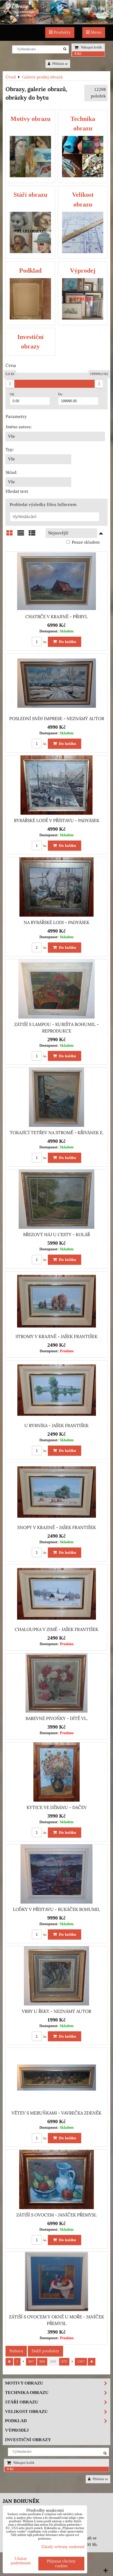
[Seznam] (21, 535)
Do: (61, 394)
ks (45, 642)
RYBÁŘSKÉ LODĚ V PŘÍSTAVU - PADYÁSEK (57, 820)
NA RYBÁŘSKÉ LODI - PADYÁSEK (56, 922)
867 (31, 2362)
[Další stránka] (92, 2362)
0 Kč (78, 54)
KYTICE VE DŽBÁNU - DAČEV (57, 1807)
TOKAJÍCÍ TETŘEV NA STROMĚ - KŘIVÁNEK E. (57, 1133)
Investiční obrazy (28, 2440)
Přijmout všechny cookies (61, 2563)
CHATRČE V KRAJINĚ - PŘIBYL (56, 617)
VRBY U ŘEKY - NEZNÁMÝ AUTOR (56, 2011)
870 (64, 2362)
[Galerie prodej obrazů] (56, 23)
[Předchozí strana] (9, 2362)
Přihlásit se (60, 64)
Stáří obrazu (22, 2402)
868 (42, 2362)
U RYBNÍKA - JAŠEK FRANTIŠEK (56, 1425)
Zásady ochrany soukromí (63, 2547)
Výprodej (17, 2430)
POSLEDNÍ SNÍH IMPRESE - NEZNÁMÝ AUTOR (57, 719)
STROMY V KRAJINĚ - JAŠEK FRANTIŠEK (56, 1336)
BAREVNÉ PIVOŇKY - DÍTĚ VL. (57, 1718)
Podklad (16, 2421)
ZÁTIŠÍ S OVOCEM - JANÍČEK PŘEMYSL (56, 2215)
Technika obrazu (27, 2393)
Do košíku (66, 641)
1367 (81, 2362)
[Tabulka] (32, 535)
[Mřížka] (9, 535)
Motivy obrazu (24, 2383)
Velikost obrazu (26, 2412)
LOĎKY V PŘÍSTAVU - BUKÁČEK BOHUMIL (56, 1909)
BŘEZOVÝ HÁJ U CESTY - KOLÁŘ (56, 1235)
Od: (12, 394)
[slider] (10, 384)
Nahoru (16, 2351)
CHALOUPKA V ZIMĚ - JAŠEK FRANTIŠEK (56, 1629)
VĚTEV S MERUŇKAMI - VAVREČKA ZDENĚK (56, 2113)
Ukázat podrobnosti (21, 2561)
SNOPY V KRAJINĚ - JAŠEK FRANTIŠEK (57, 1527)
